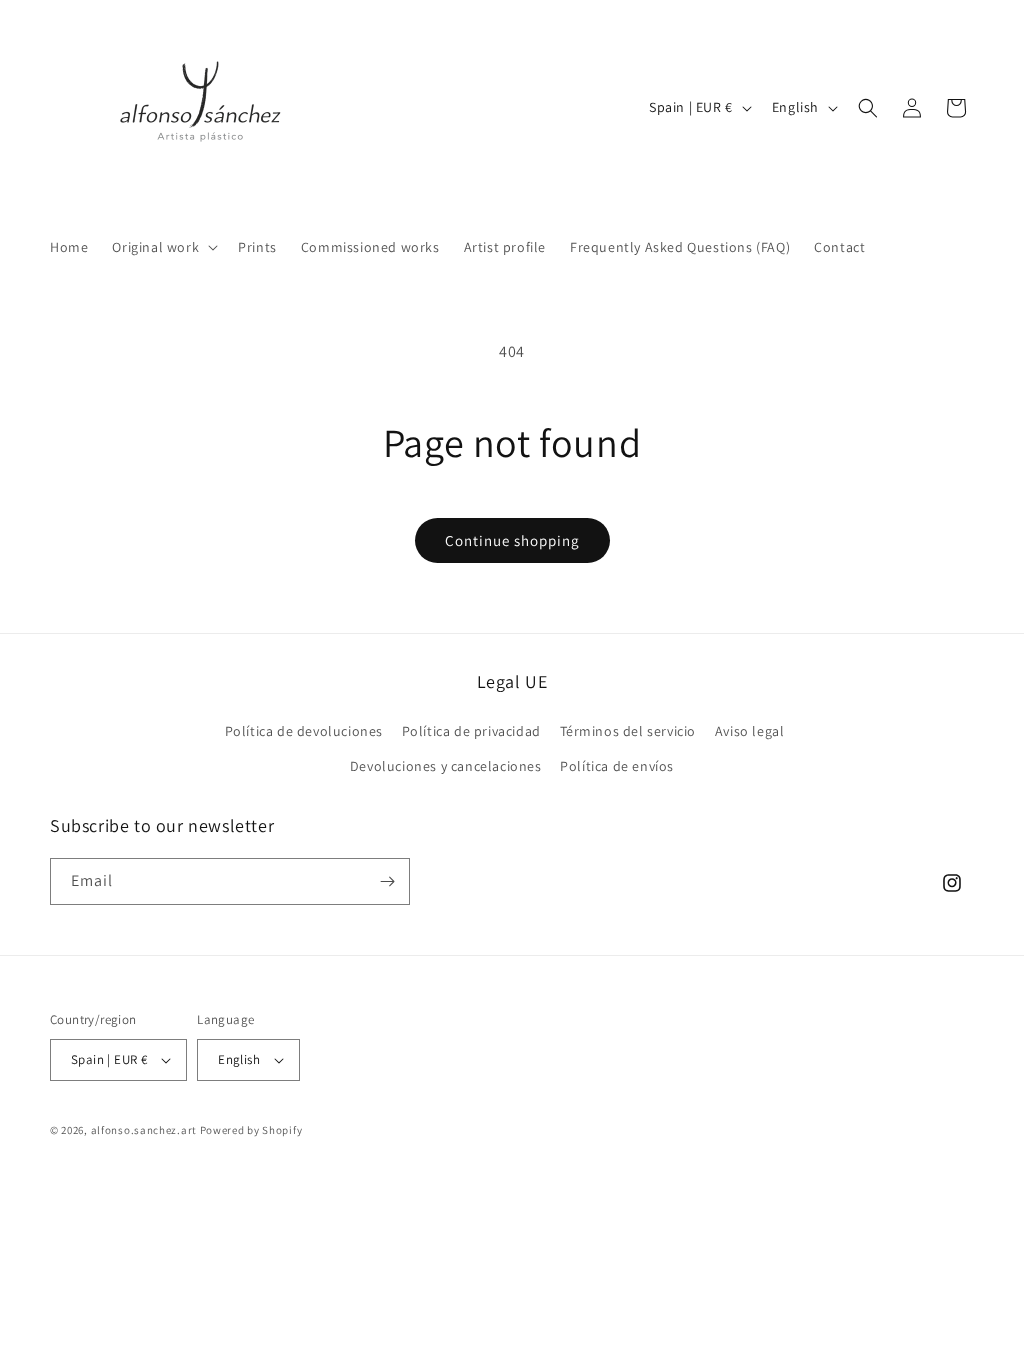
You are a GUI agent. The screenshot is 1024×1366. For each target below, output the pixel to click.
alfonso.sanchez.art (144, 1130)
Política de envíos (617, 766)
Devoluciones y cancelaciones (446, 766)
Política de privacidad (471, 731)
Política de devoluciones (304, 731)
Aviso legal (750, 731)
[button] (163, 247)
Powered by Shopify (251, 1130)
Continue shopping (512, 540)
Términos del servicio (628, 731)
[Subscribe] (387, 881)
